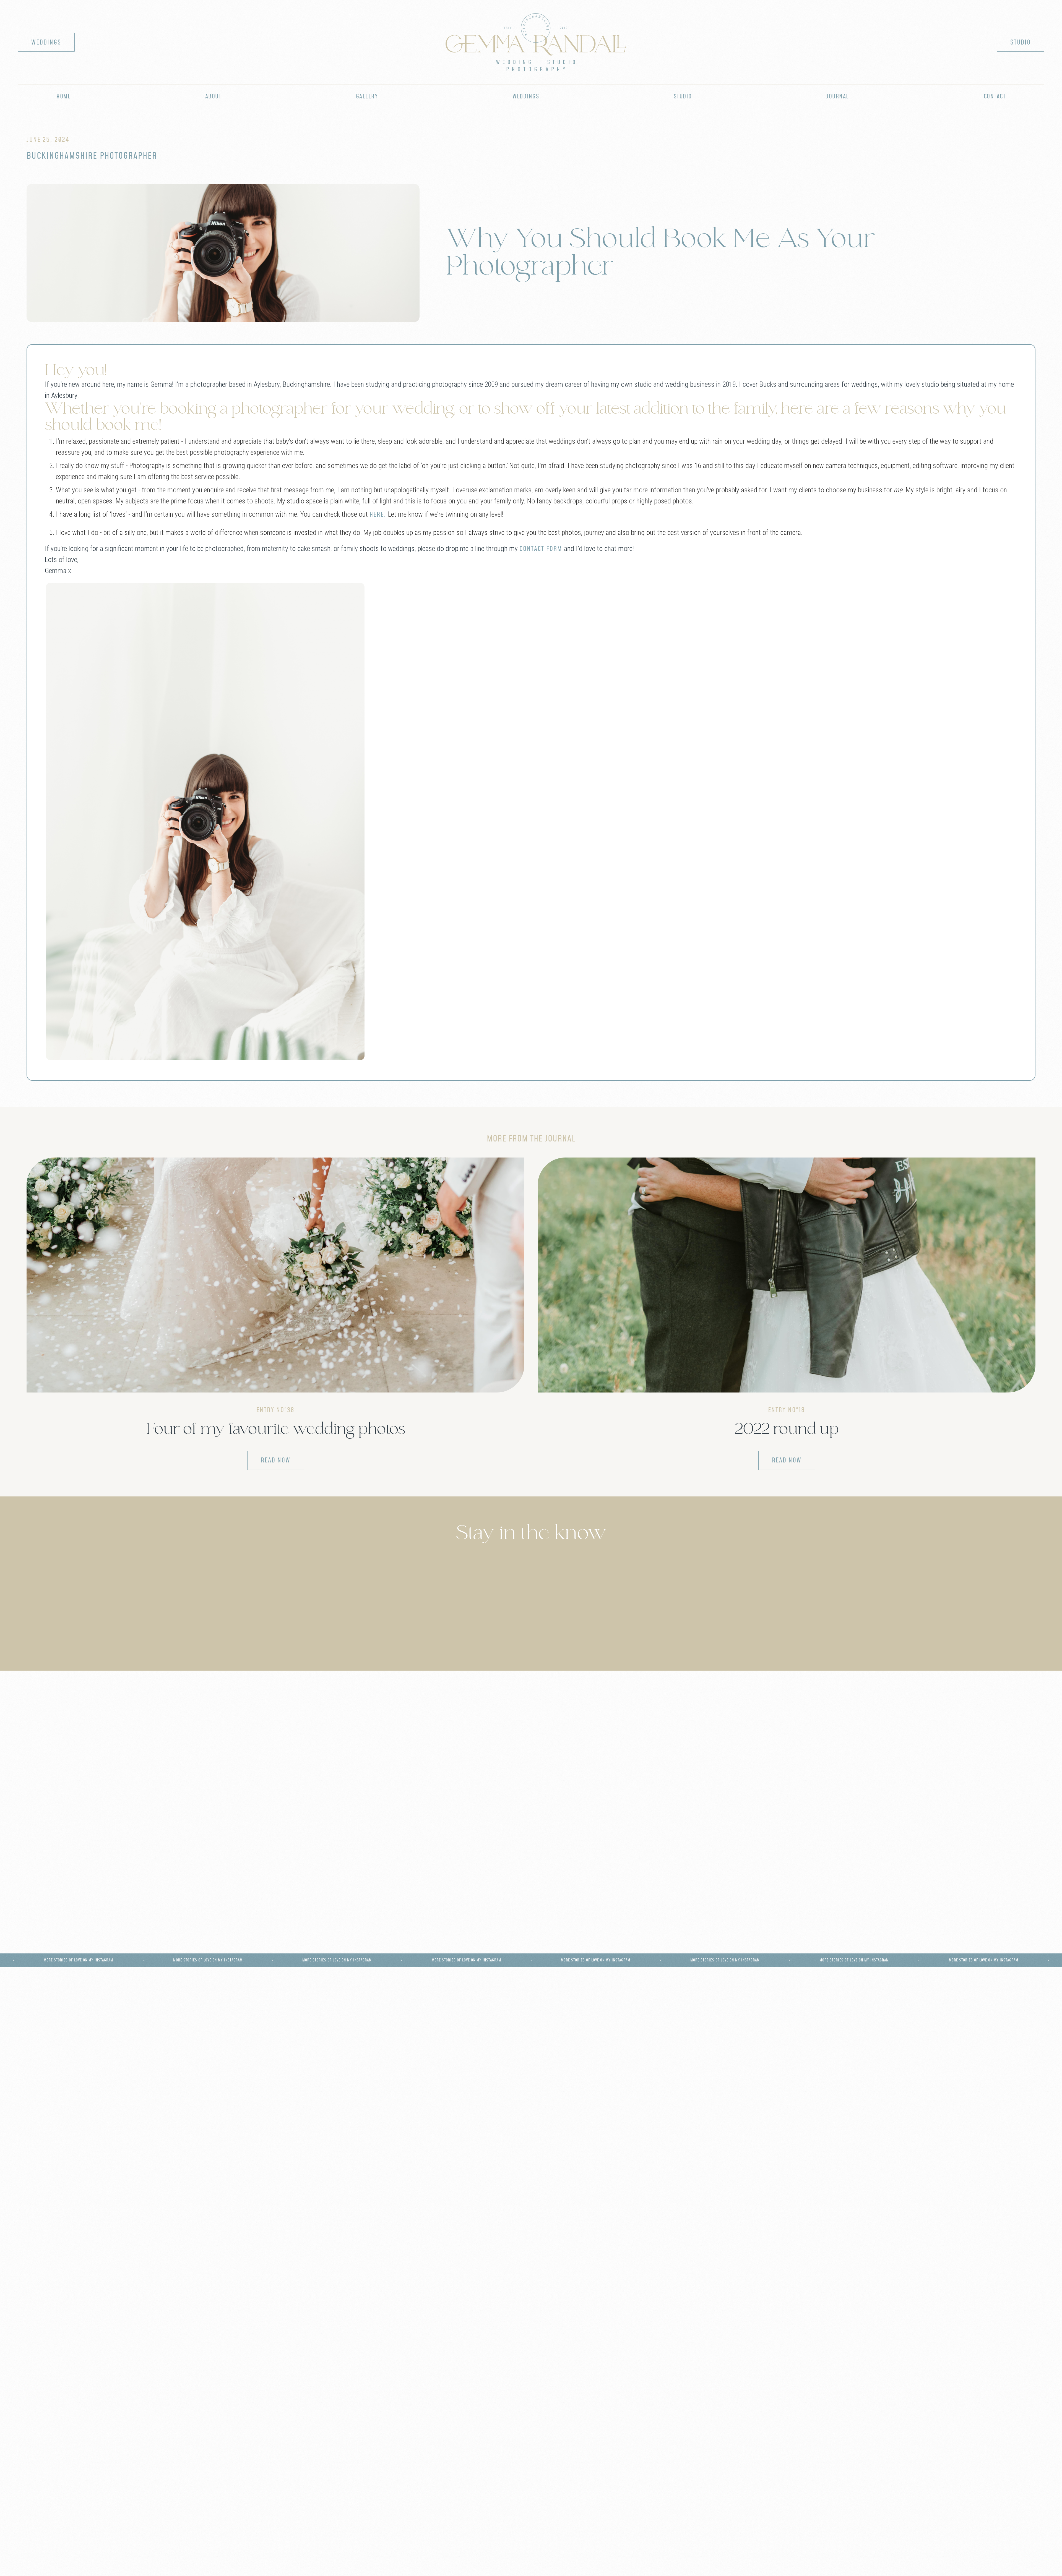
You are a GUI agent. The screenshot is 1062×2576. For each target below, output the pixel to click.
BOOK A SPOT (952, 2256)
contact (995, 97)
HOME (63, 97)
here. (378, 515)
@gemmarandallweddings (995, 1997)
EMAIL (952, 2274)
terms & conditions (563, 2552)
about (213, 97)
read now (276, 1461)
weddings (46, 43)
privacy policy (491, 2552)
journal (838, 97)
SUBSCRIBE (952, 2292)
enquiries (758, 2274)
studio (1021, 43)
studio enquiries (796, 1915)
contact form (541, 549)
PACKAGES (304, 2256)
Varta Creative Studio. (613, 2564)
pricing (758, 2256)
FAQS (304, 2292)
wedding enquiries (266, 1915)
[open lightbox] (205, 821)
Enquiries (304, 2274)
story (110, 2256)
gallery (367, 97)
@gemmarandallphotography (72, 1997)
